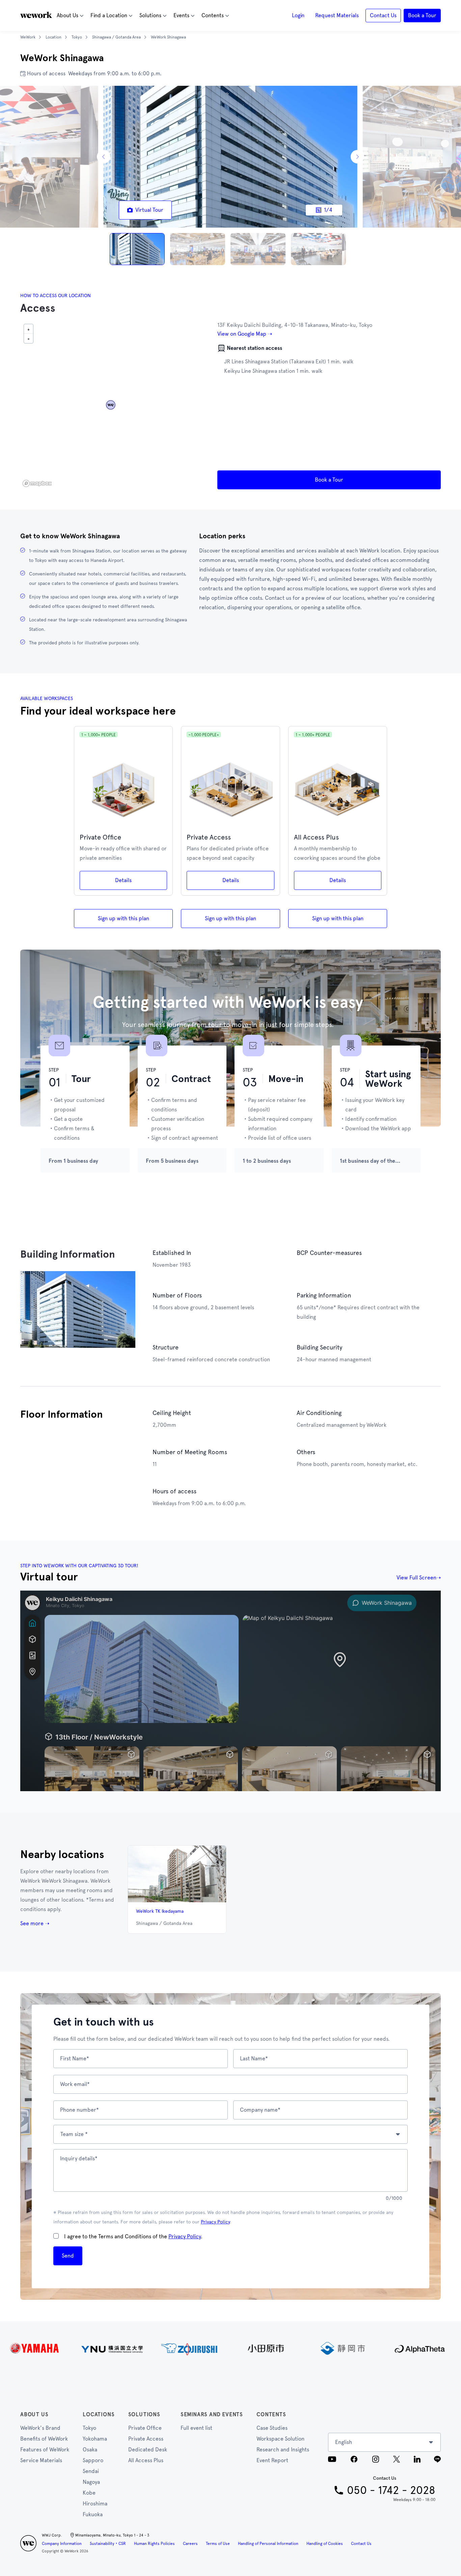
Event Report (272, 2460)
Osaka (90, 2450)
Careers (190, 2544)
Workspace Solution (280, 2439)
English (344, 2442)
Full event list (196, 2428)
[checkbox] (56, 2236)
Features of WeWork (45, 2450)
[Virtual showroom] (231, 1691)
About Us (34, 2414)
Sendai (91, 2471)
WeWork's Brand (40, 2428)
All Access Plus (146, 2460)
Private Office (145, 2428)
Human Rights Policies (154, 2544)
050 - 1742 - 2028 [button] (391, 2490)
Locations (99, 2414)
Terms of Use (218, 2544)
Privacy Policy (215, 2222)
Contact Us (361, 2544)
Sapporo (93, 2460)
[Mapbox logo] (37, 483)
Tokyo (89, 2428)
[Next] (357, 157)
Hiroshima (95, 2504)
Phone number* (79, 2110)
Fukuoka (93, 2514)
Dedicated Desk (148, 2450)
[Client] (231, 2348)
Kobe (89, 2493)
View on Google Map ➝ (245, 334)
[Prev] (104, 157)
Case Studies (272, 2428)
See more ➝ (35, 1923)
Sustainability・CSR (108, 2544)
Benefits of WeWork (44, 2439)
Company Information (62, 2544)
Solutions (144, 2414)
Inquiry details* (79, 2158)
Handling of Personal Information (268, 2544)
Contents (271, 2414)
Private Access (146, 2439)
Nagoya (91, 2482)
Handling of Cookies (325, 2544)
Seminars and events (212, 2414)
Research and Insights (283, 2450)
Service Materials (41, 2460)
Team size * (74, 2134)
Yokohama (95, 2439)
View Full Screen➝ (419, 1578)
